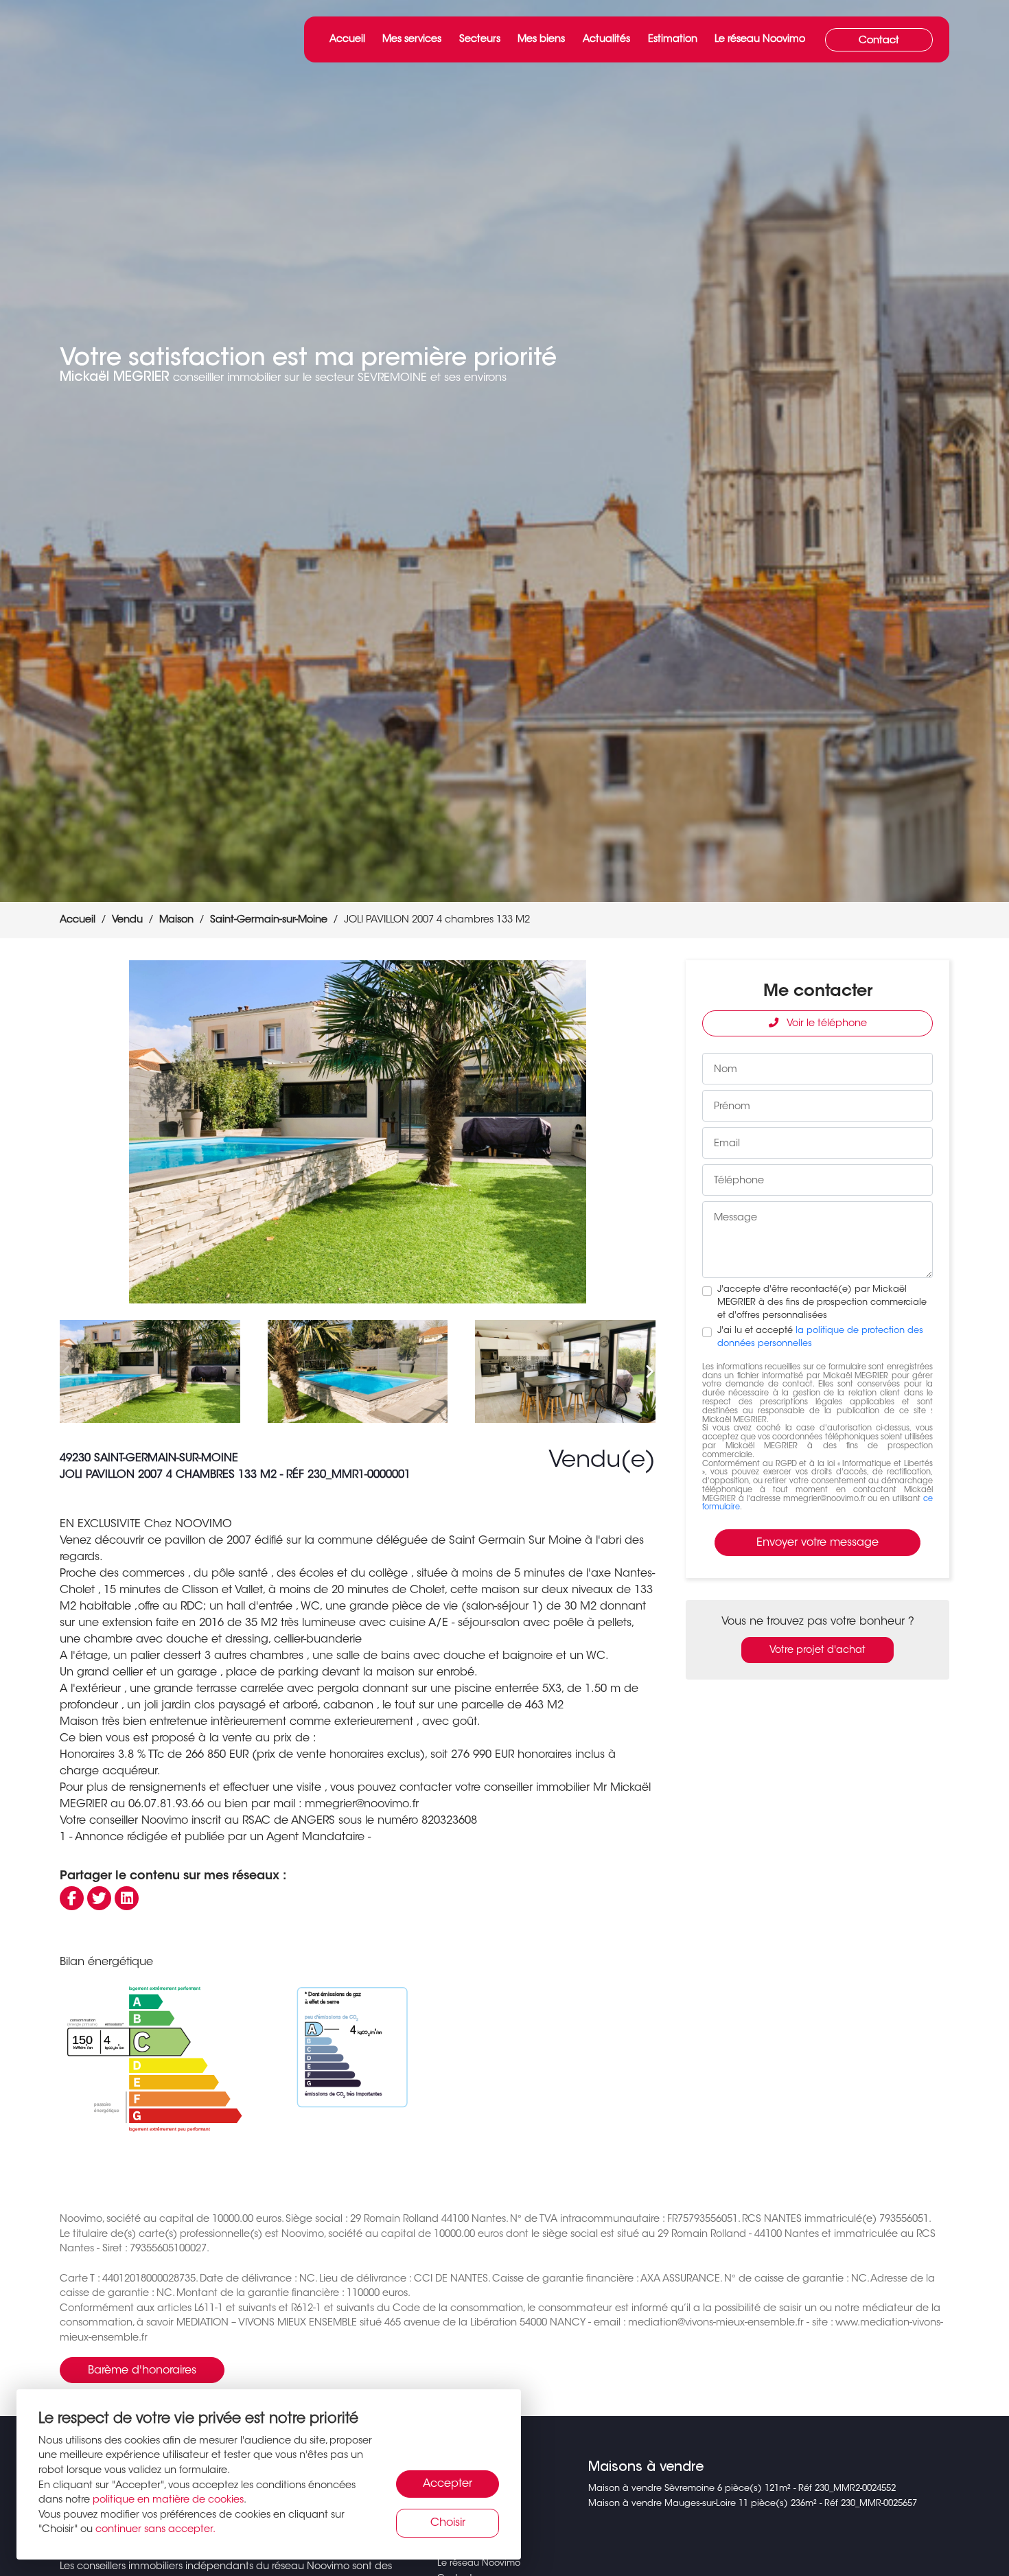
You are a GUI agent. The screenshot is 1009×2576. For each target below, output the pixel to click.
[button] (639, 1132)
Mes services (412, 39)
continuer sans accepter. (155, 2530)
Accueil (347, 39)
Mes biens (541, 39)
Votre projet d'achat (817, 1650)
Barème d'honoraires (142, 2371)
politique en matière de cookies (168, 2500)
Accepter (448, 2484)
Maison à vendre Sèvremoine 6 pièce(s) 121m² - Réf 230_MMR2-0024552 (742, 2489)
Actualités (606, 39)
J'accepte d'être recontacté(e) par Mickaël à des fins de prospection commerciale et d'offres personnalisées (822, 1303)
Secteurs (480, 39)
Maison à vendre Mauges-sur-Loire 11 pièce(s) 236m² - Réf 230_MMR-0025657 (753, 2504)
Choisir (448, 2523)
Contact (879, 41)
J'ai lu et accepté (820, 1337)
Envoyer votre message (817, 1543)
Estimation (673, 39)
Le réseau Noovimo (760, 39)
